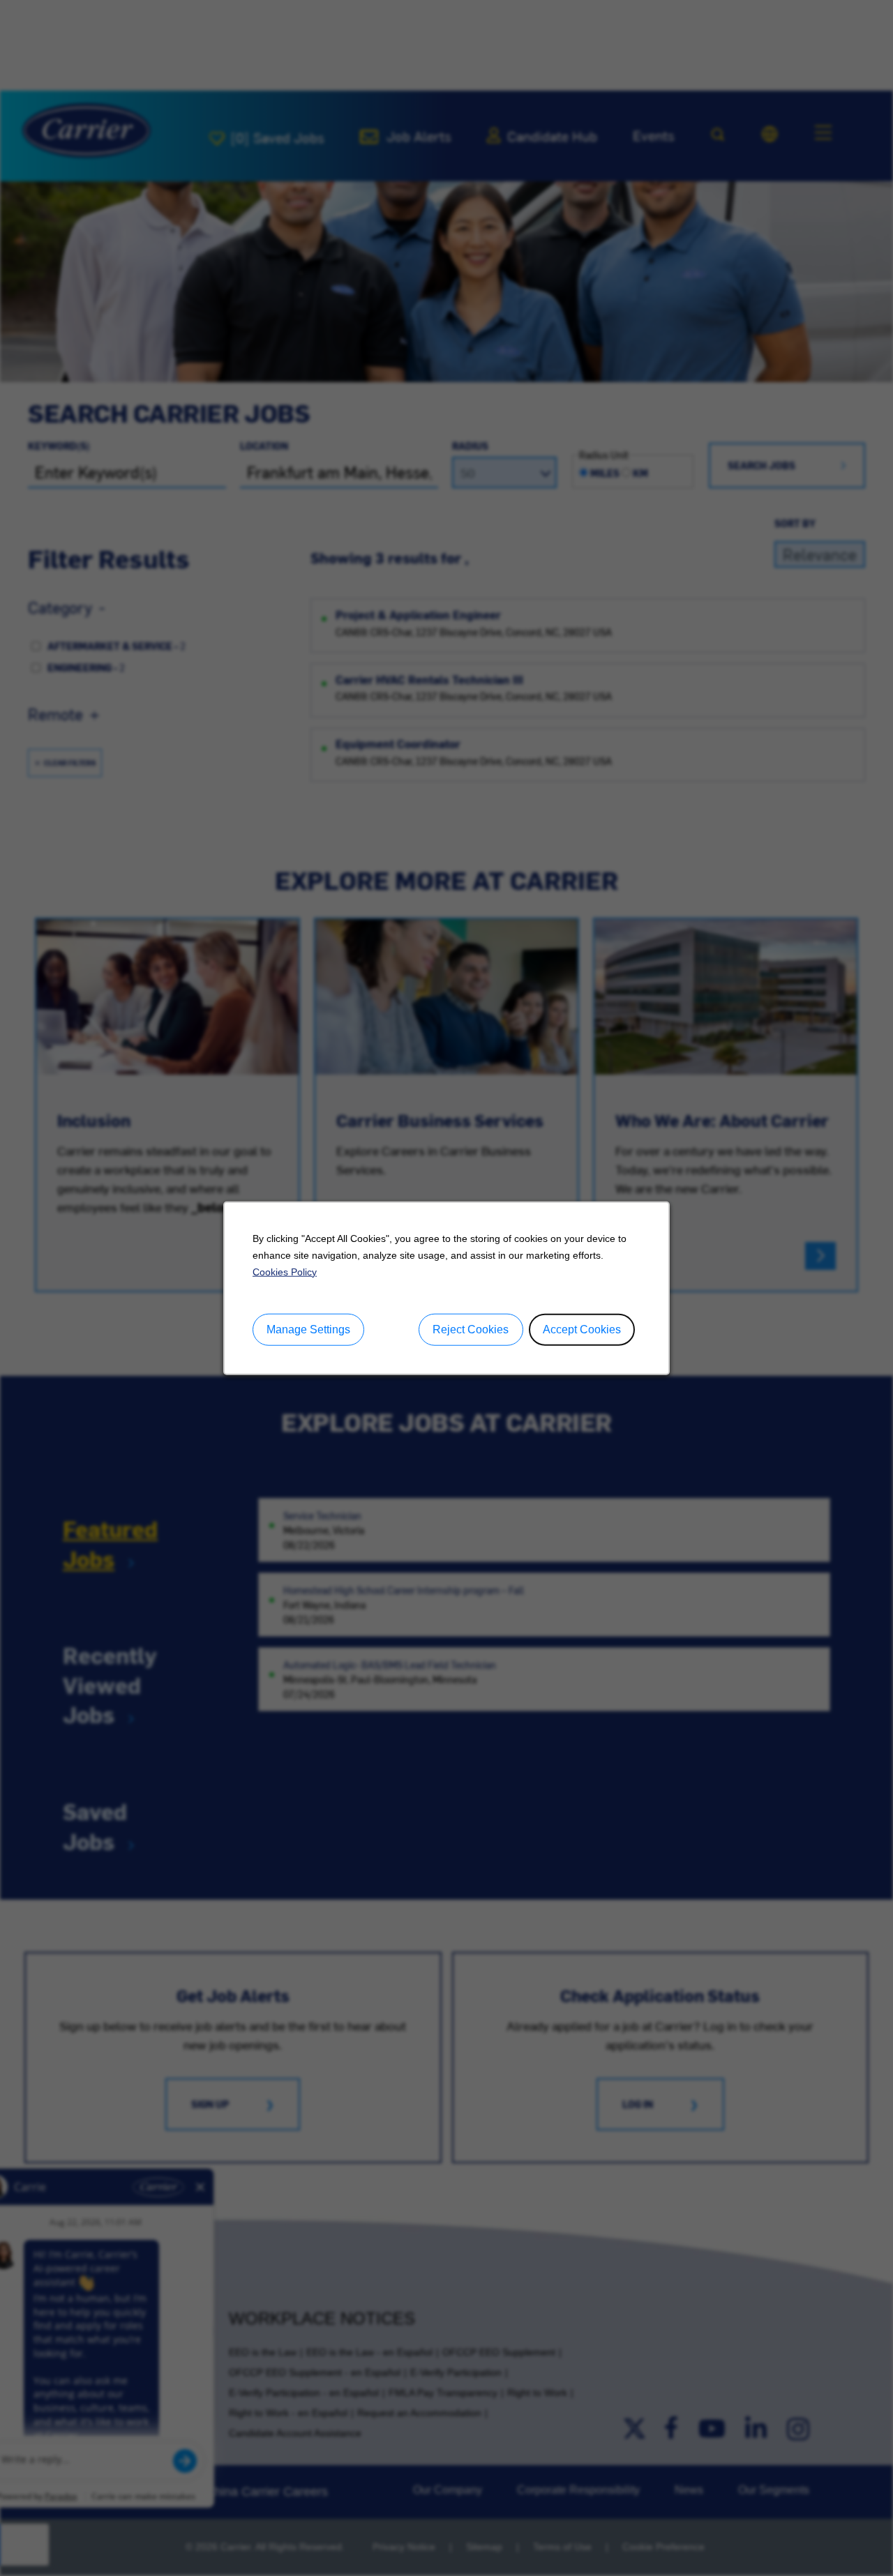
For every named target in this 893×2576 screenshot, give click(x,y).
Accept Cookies (582, 1329)
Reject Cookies (471, 1329)
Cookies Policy (285, 1271)
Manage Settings (308, 1329)
